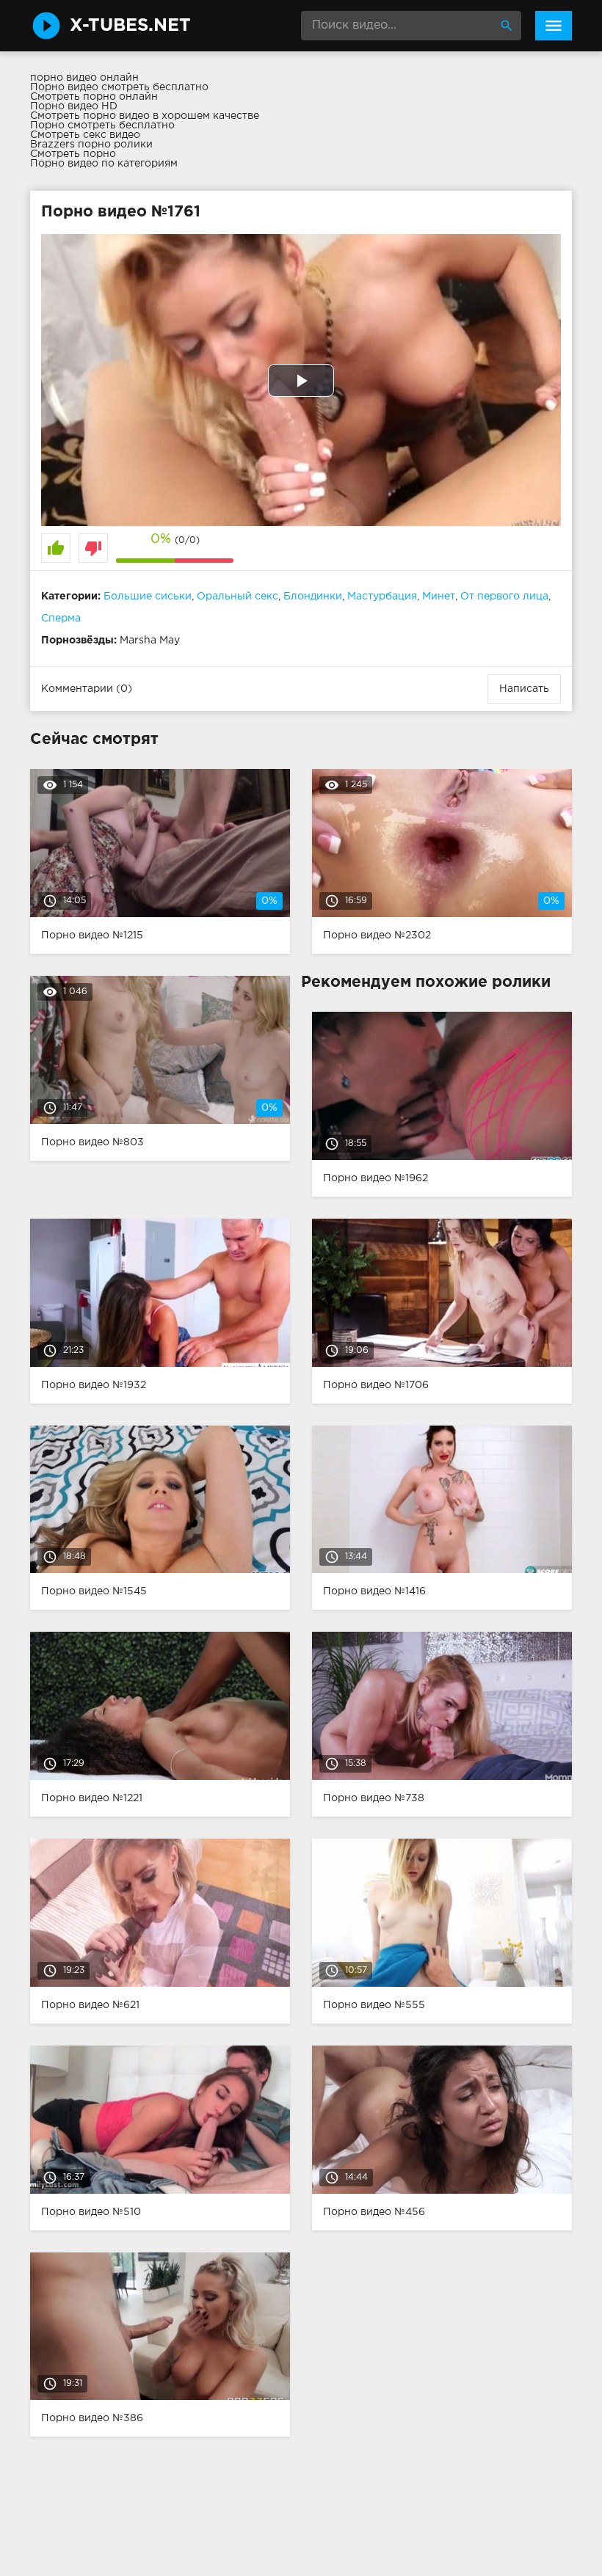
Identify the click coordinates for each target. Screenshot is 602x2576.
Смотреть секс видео (85, 135)
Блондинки (313, 596)
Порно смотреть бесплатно (102, 125)
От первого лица (504, 596)
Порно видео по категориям (104, 164)
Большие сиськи (148, 596)
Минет (439, 596)
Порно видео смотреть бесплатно (119, 87)
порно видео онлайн (84, 78)
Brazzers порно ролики (91, 145)
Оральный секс (237, 596)
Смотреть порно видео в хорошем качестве (145, 116)
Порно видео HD (74, 106)
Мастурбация (382, 596)
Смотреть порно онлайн (94, 97)
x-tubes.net (130, 26)
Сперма (61, 619)
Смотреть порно (73, 154)
